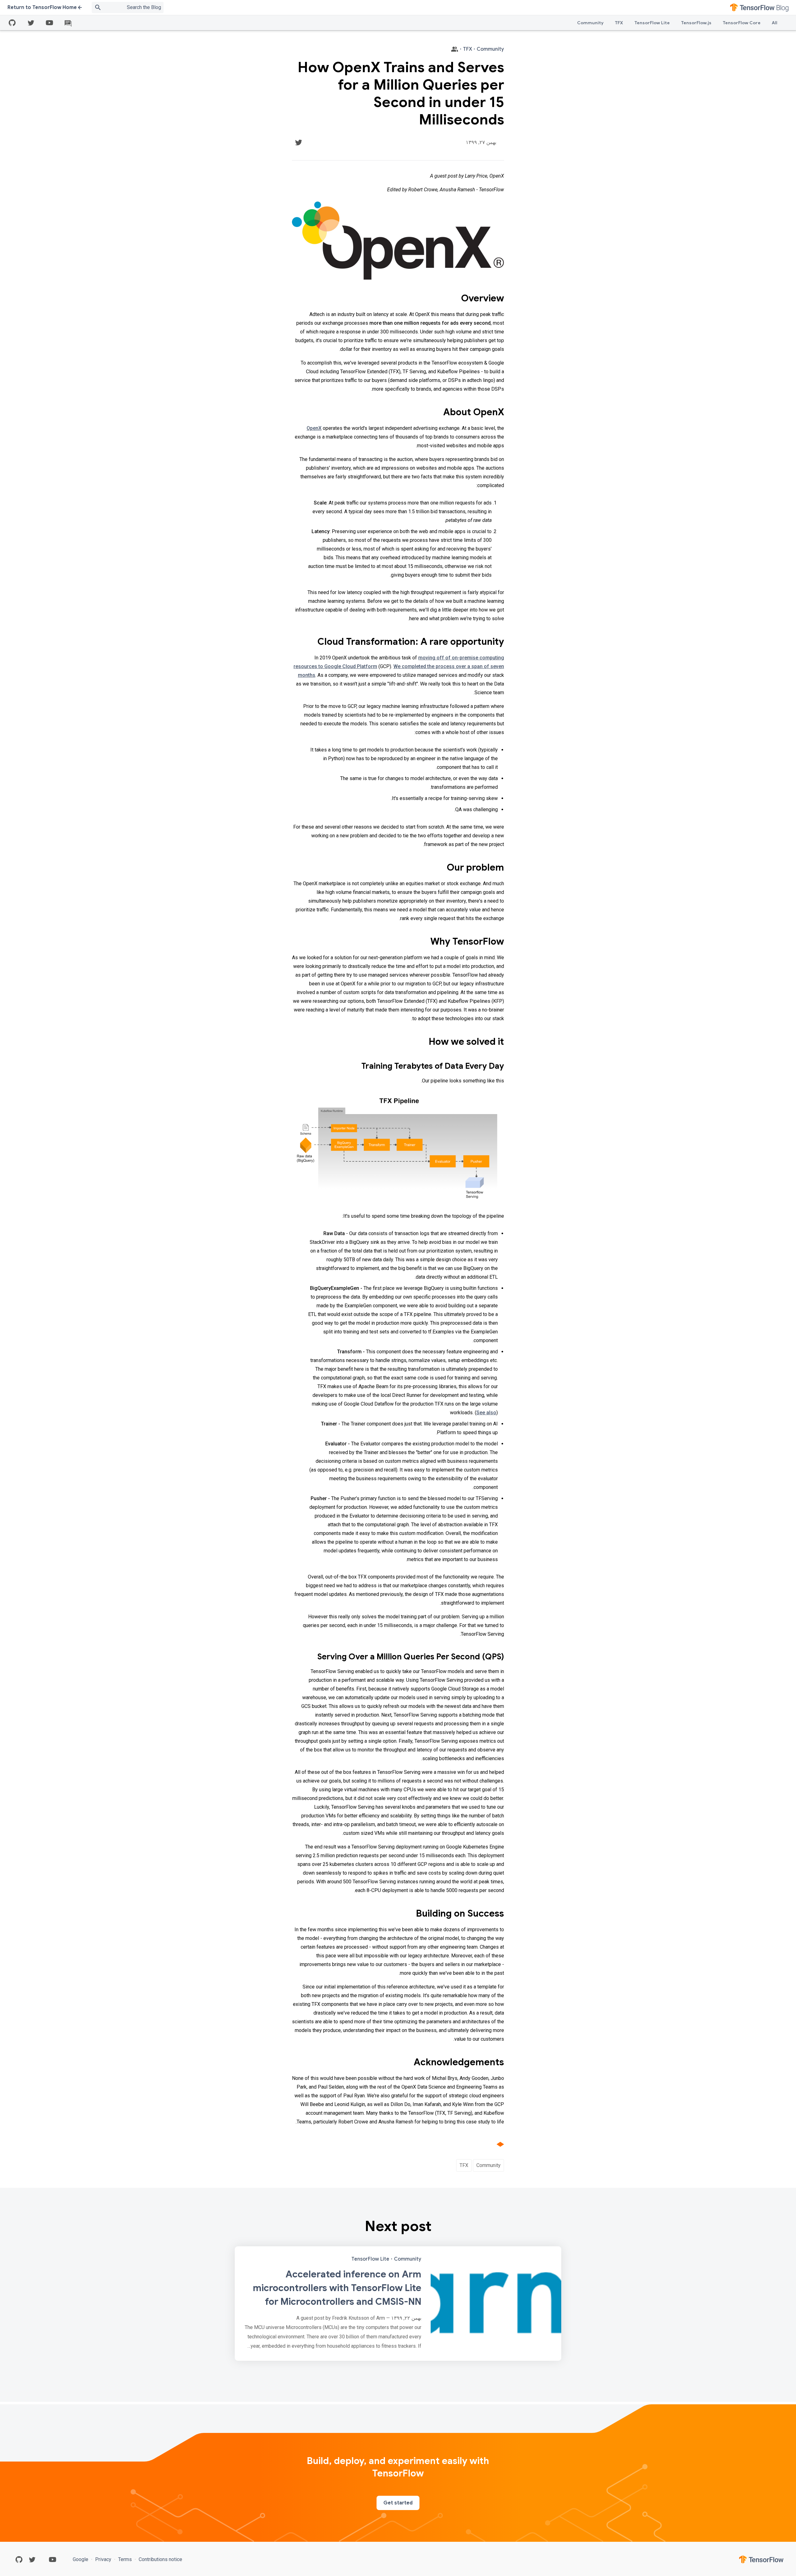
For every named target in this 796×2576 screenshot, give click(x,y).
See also (486, 1413)
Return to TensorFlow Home (42, 7)
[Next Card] (398, 2304)
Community (590, 23)
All (775, 23)
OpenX (314, 428)
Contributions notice (160, 2559)
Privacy (103, 2559)
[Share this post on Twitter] (298, 142)
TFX (619, 23)
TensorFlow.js (696, 23)
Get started (398, 2503)
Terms (125, 2559)
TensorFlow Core (742, 23)
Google (81, 2559)
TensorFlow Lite (652, 23)
